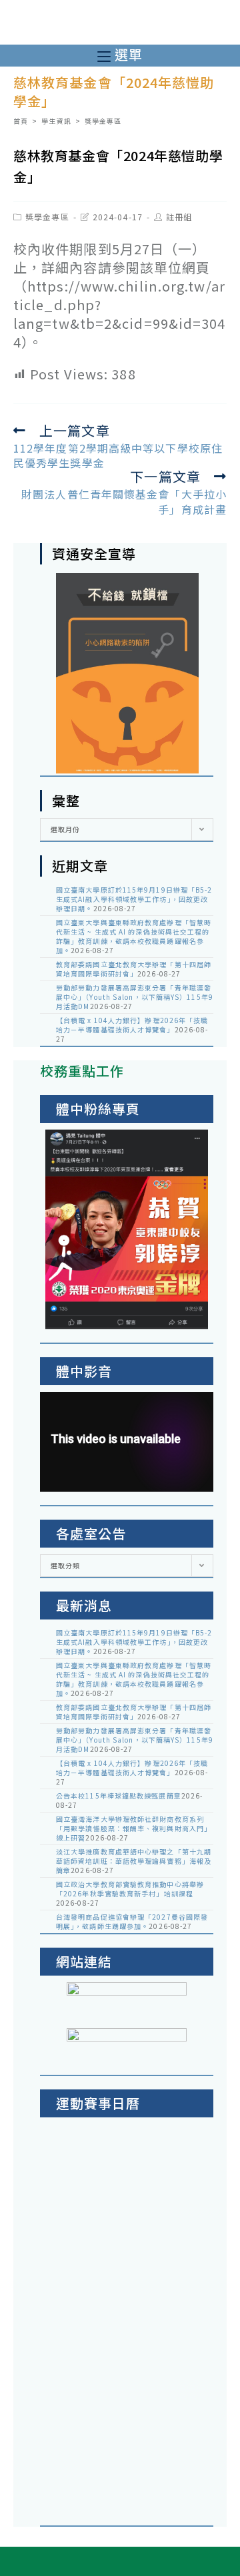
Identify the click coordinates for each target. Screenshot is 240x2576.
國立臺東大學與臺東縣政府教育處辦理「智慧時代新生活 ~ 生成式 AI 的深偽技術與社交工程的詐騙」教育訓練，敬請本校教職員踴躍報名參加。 (134, 936)
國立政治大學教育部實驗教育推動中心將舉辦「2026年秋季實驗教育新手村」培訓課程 (130, 1889)
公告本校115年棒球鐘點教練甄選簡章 (119, 1796)
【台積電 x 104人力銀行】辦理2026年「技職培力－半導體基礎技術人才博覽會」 (132, 1025)
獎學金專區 (47, 217)
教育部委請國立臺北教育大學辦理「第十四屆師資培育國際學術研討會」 (134, 969)
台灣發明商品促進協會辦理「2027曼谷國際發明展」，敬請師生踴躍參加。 (132, 1921)
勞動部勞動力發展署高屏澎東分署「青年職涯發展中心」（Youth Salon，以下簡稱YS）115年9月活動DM (135, 997)
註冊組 (179, 217)
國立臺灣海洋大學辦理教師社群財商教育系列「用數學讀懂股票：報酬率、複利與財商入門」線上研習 (134, 1828)
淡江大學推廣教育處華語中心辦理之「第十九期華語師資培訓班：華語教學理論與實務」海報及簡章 (134, 1861)
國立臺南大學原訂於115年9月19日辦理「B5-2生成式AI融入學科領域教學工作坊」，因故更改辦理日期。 (134, 899)
